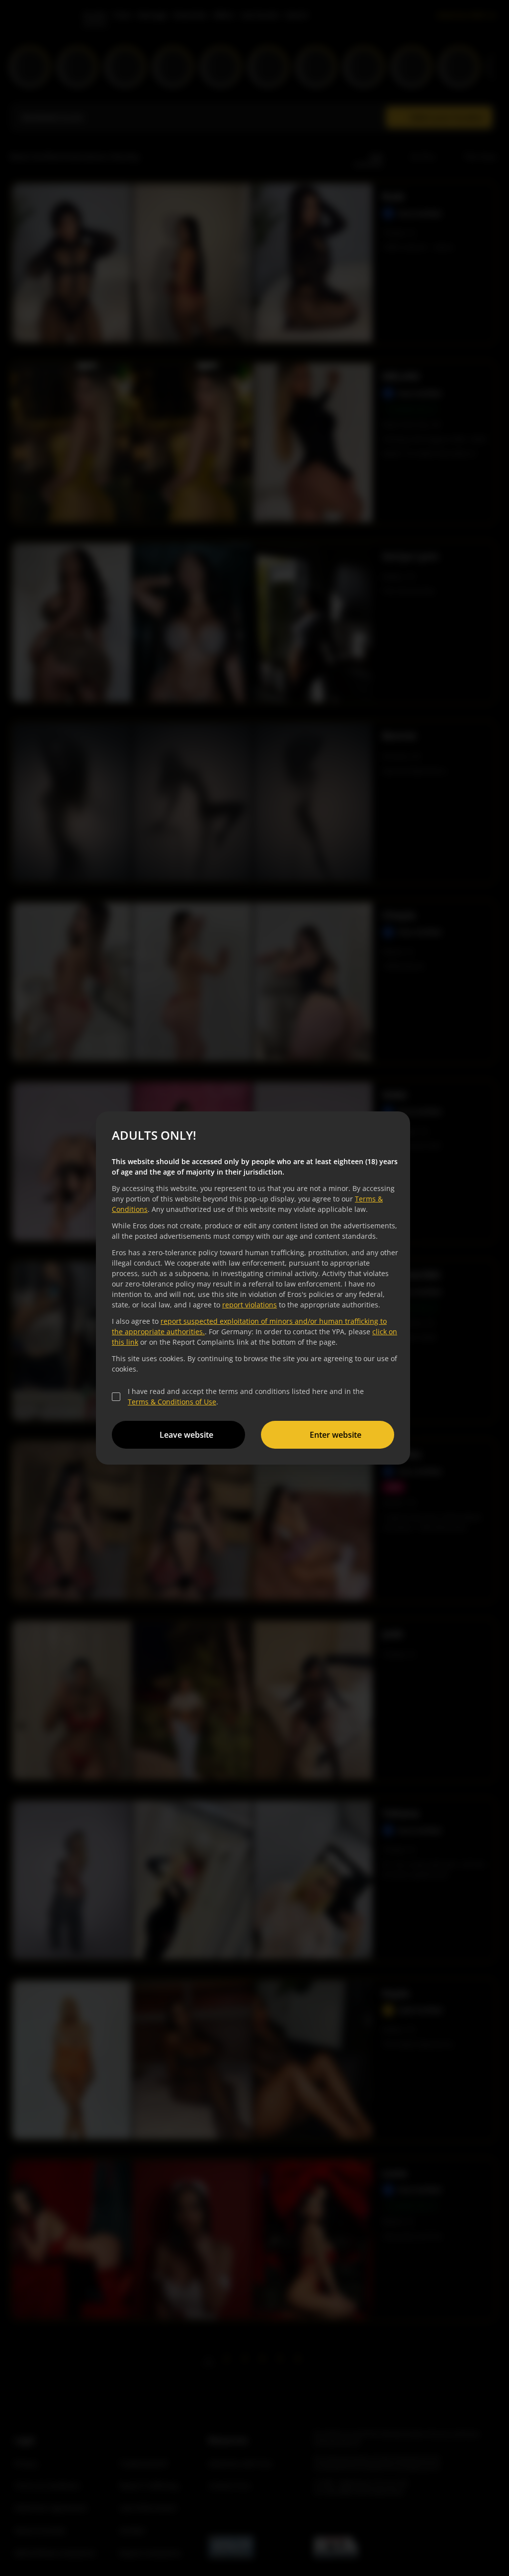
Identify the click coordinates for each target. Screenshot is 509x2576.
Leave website (186, 1435)
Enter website (336, 1435)
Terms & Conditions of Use (172, 1402)
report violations (250, 1305)
